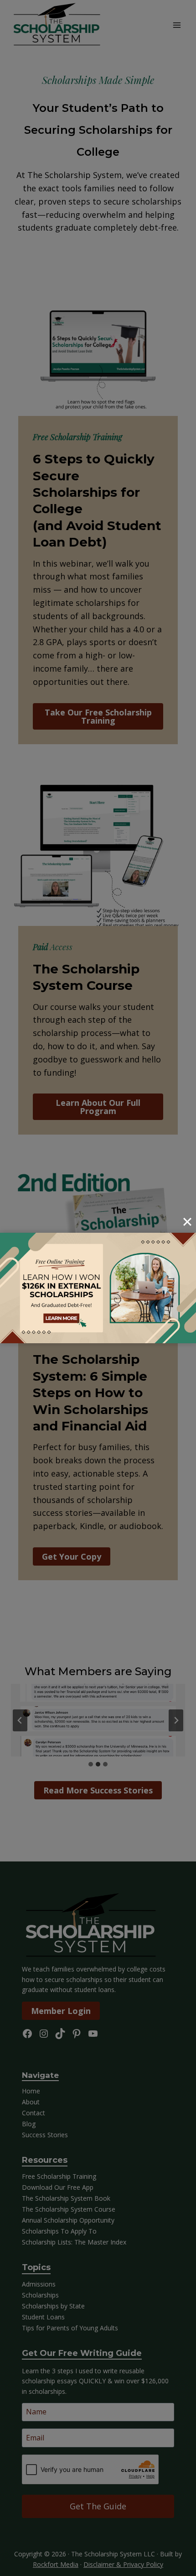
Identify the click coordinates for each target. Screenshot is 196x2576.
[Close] (187, 1222)
